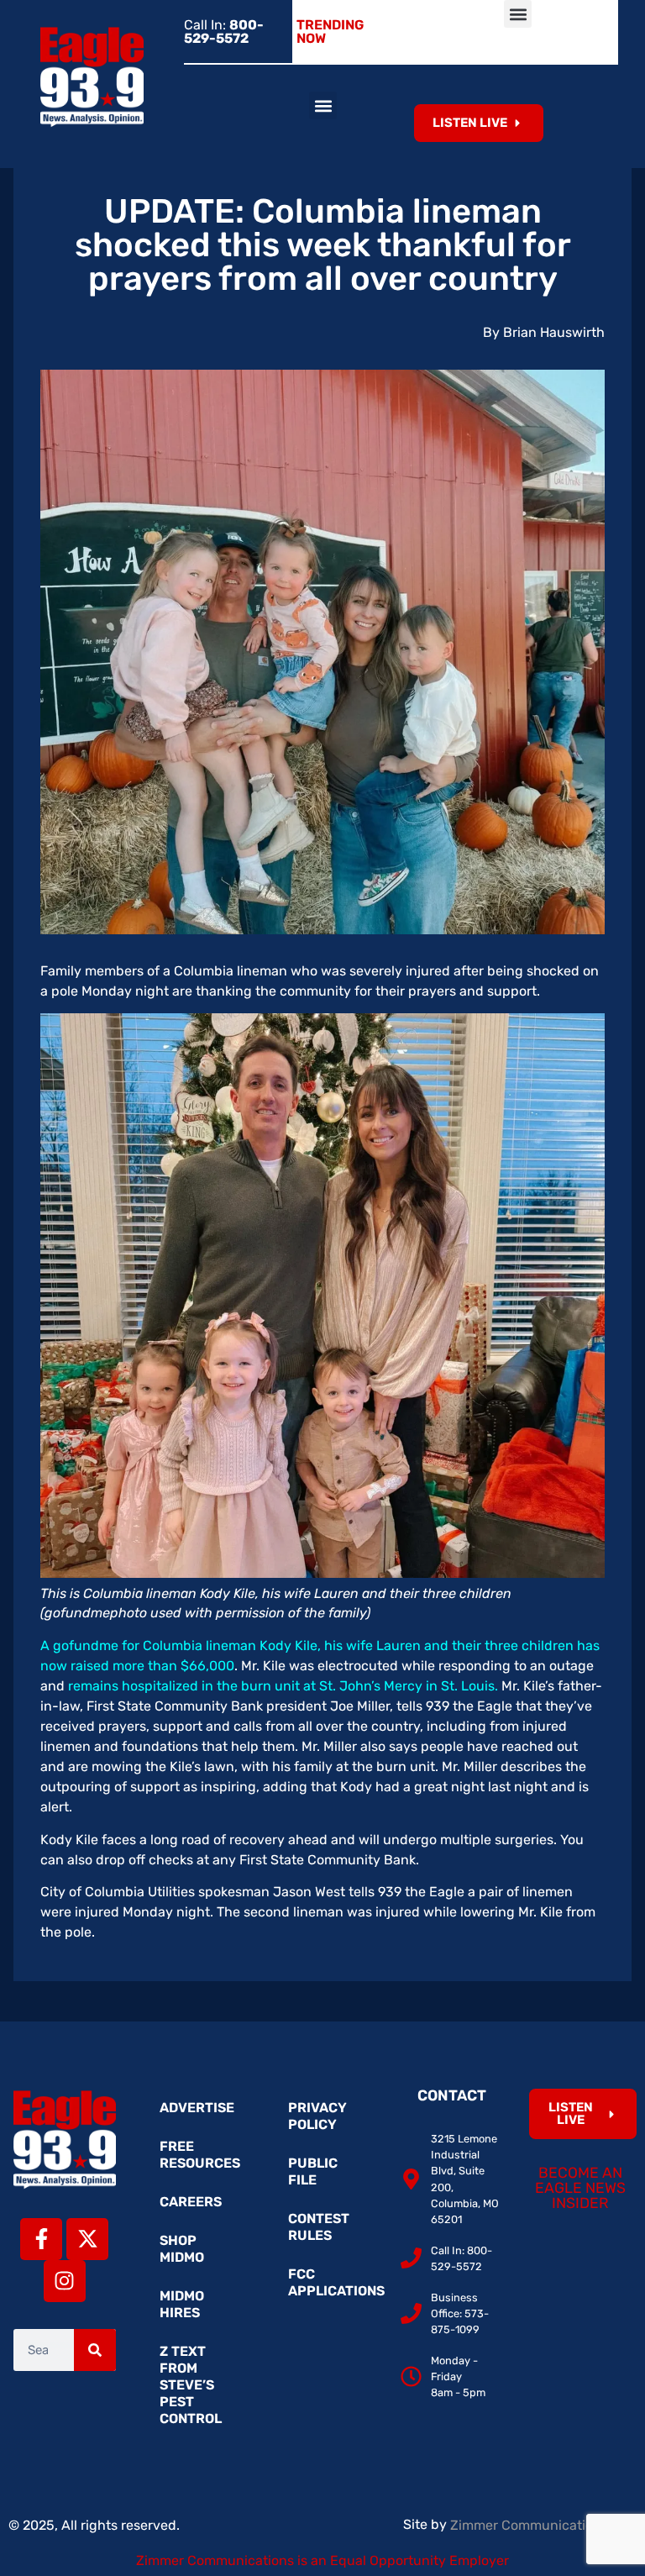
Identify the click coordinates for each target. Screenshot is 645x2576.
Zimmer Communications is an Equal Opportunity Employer (322, 2560)
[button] (518, 14)
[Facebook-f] (41, 2239)
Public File (313, 2171)
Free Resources (200, 2155)
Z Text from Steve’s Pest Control (191, 2385)
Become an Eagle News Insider (580, 2187)
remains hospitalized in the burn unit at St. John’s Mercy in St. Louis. (281, 1686)
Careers (191, 2202)
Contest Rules (319, 2227)
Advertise (197, 2108)
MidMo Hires (182, 2304)
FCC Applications (331, 2282)
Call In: (224, 32)
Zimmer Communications (531, 2525)
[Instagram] (65, 2281)
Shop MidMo (182, 2249)
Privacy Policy (317, 2116)
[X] (87, 2239)
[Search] (95, 2350)
